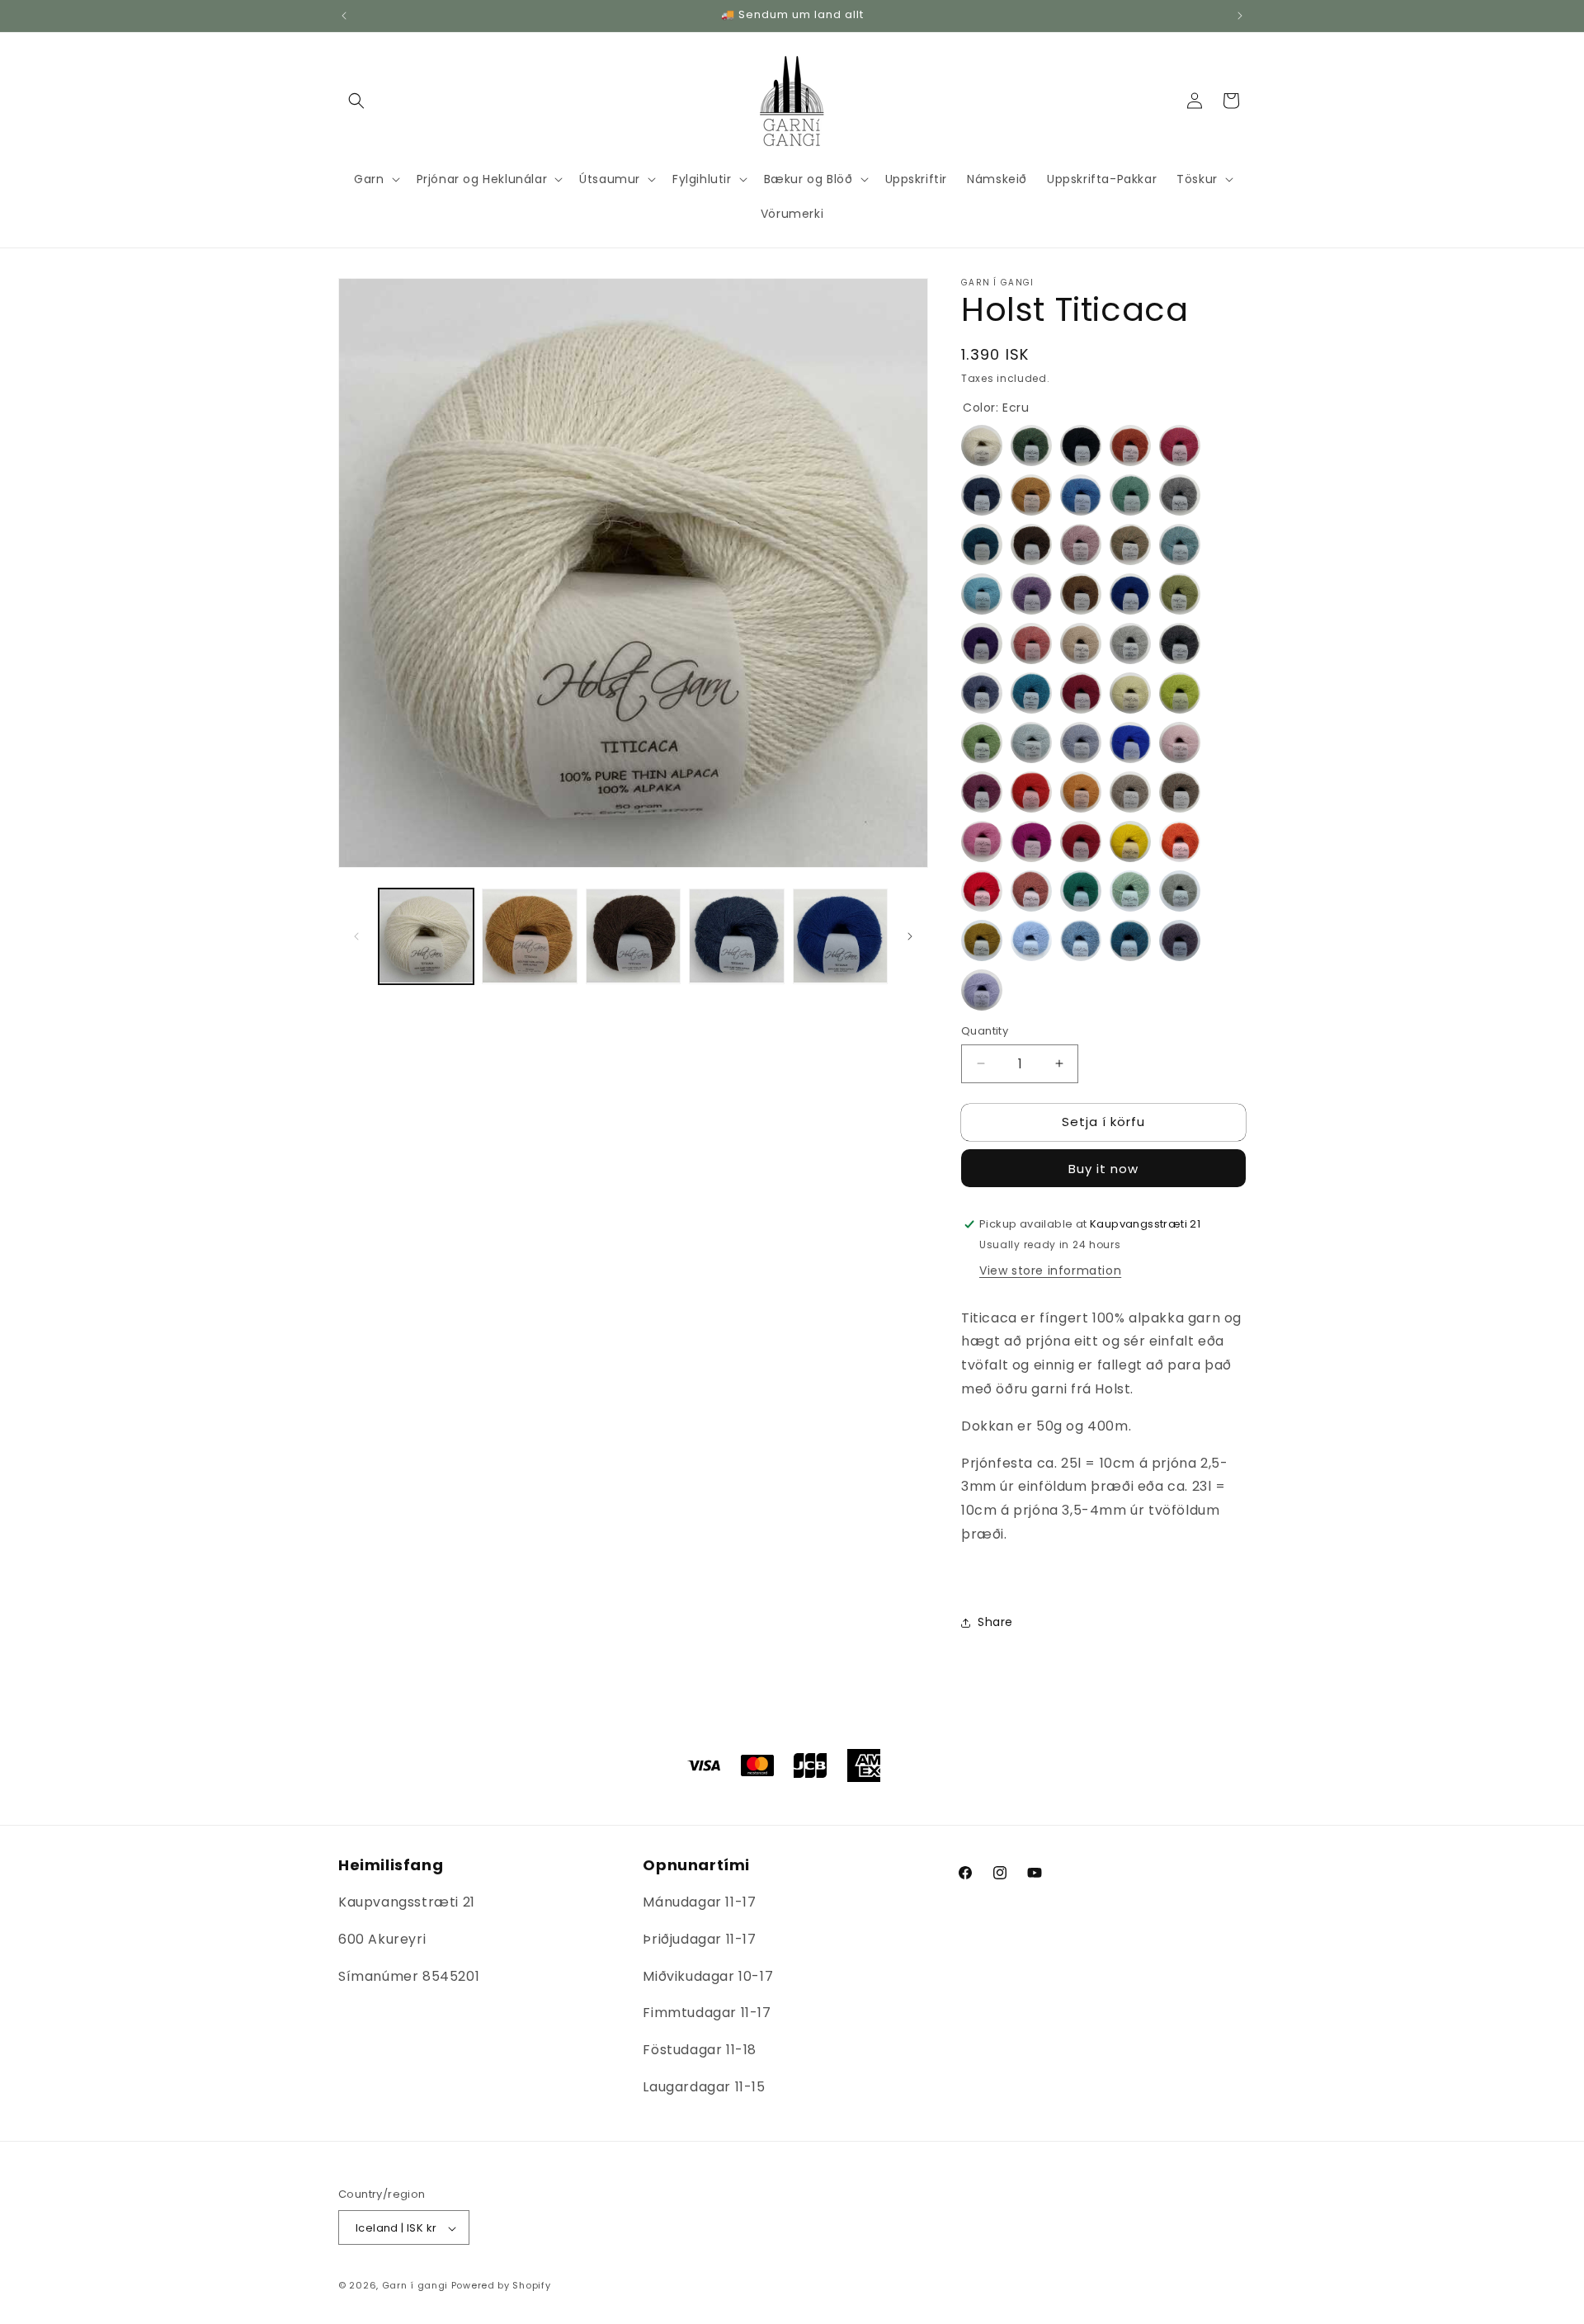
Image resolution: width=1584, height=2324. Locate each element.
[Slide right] (910, 936)
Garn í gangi (415, 2286)
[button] (356, 101)
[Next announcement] (1240, 16)
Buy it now (1103, 1169)
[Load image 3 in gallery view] (633, 936)
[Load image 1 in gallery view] (426, 936)
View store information (1050, 1270)
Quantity (985, 1031)
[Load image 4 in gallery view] (736, 936)
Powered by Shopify (501, 2286)
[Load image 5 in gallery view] (840, 936)
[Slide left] (356, 936)
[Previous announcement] (344, 16)
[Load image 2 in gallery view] (529, 936)
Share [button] (995, 1622)
